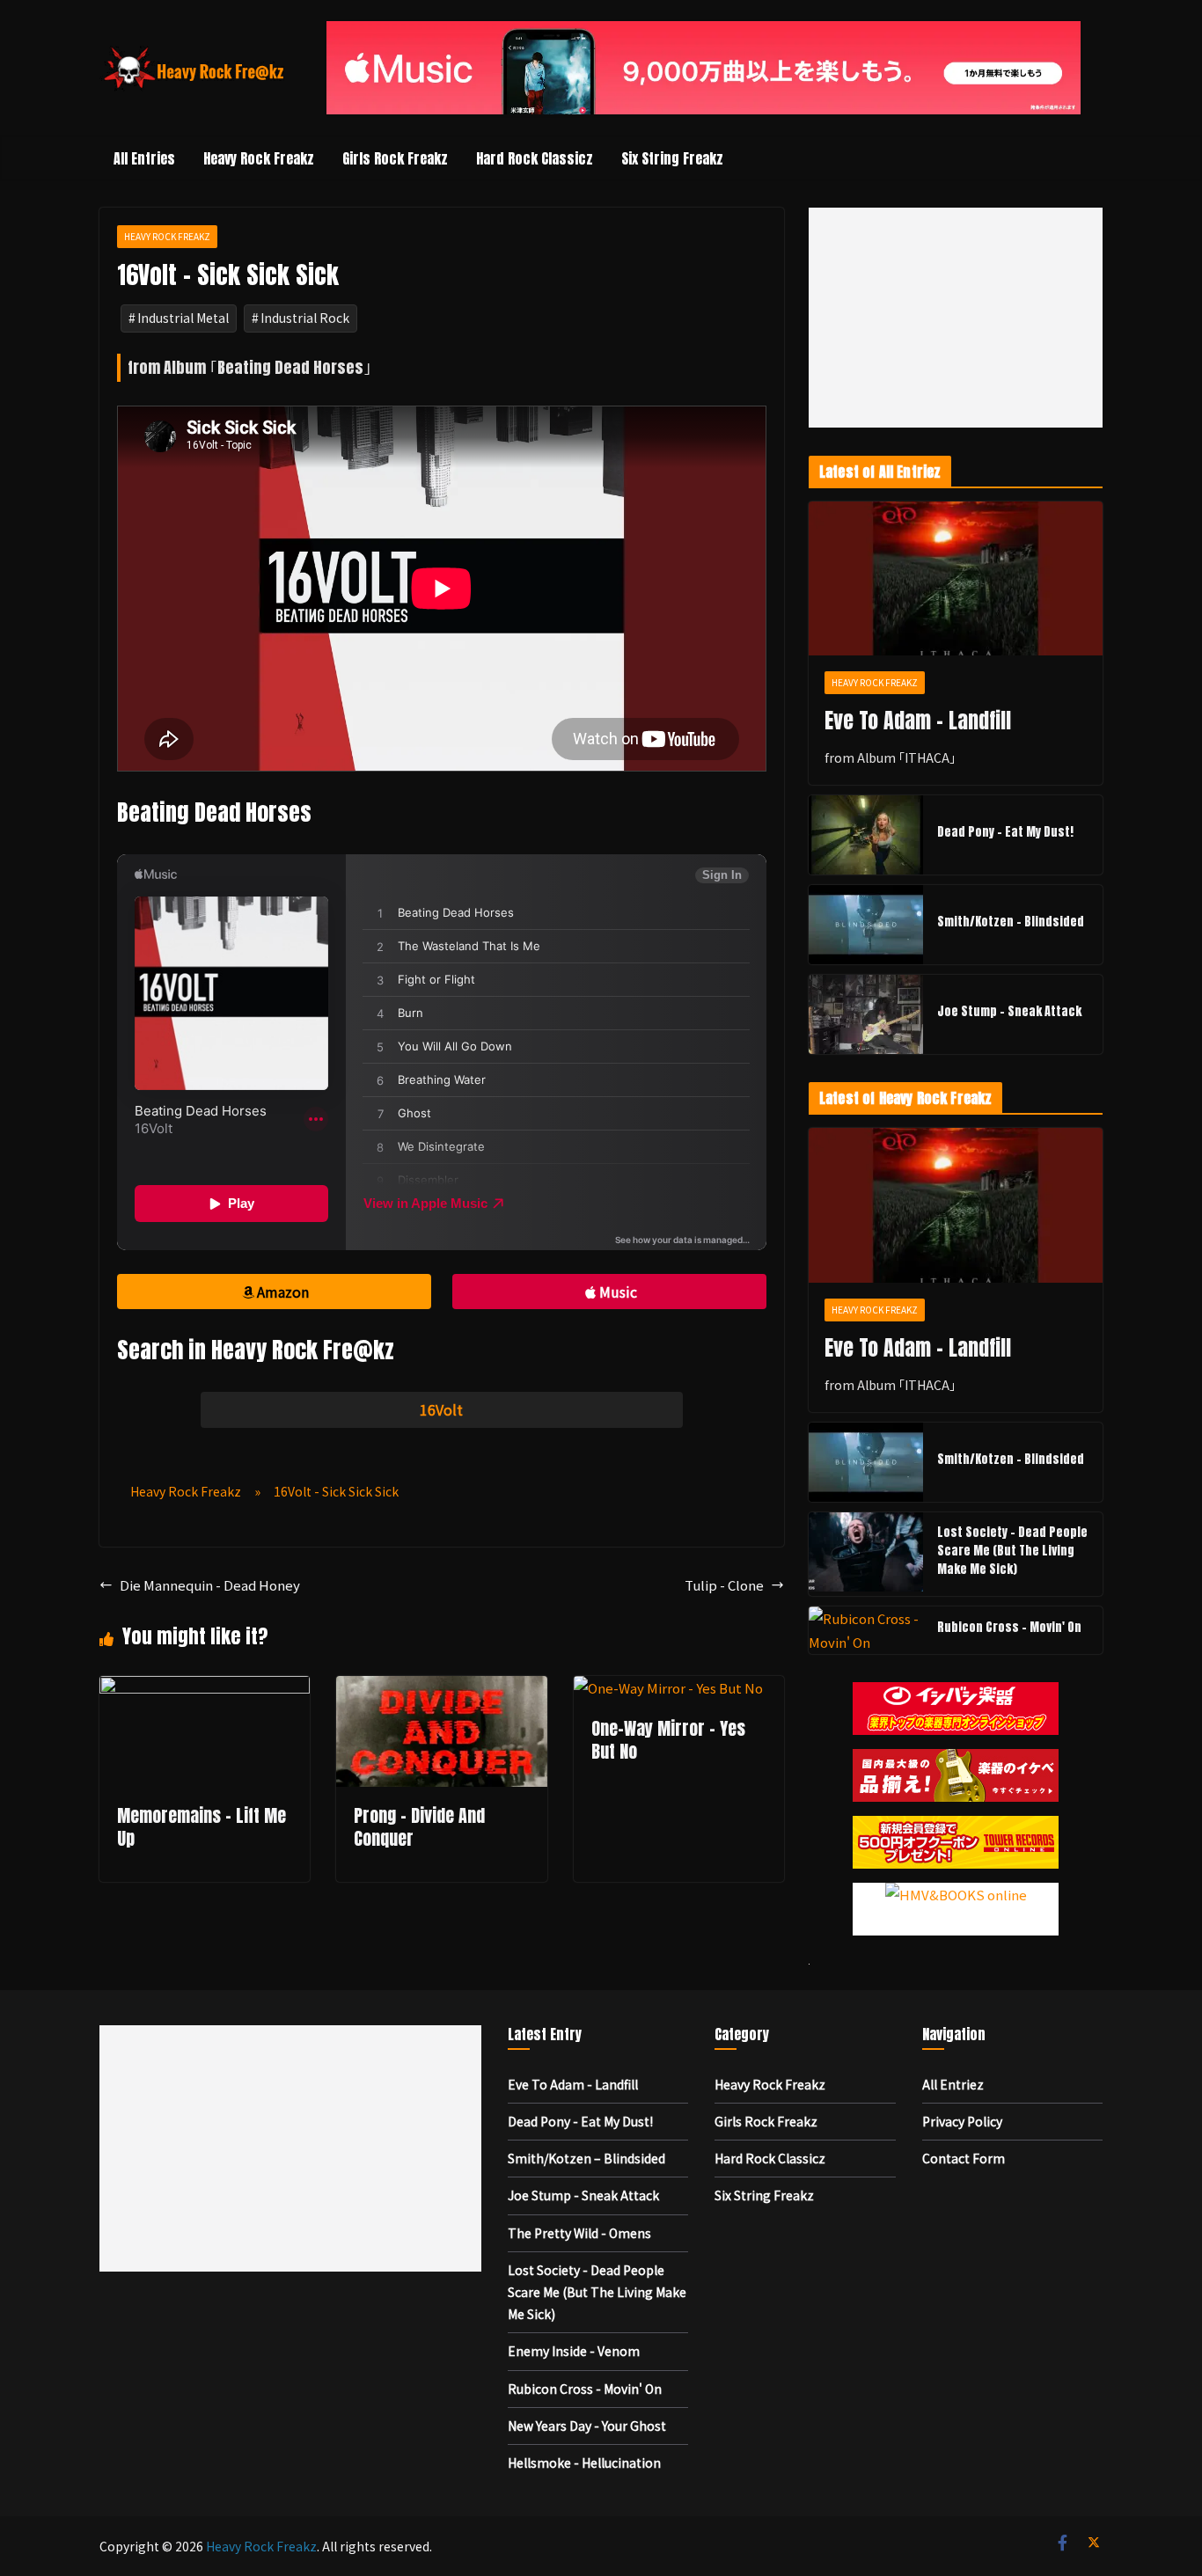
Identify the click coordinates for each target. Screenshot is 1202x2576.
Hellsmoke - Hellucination (584, 2463)
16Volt (441, 1409)
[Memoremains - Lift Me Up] (205, 1688)
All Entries (144, 158)
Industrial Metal (183, 318)
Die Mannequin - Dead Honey (210, 1585)
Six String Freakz (672, 158)
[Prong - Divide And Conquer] (441, 1688)
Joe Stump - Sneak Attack (1009, 1011)
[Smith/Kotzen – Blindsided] (866, 925)
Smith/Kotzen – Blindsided (1011, 922)
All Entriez (953, 2084)
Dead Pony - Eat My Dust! (1005, 832)
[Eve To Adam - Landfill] (956, 579)
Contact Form (964, 2158)
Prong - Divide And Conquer (419, 1827)
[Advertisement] (956, 318)
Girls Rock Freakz (395, 158)
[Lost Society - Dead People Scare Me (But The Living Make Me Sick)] (866, 1554)
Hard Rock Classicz (535, 158)
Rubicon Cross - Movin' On (1009, 1627)
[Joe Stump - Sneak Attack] (866, 1014)
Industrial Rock (305, 318)
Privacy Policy (962, 2121)
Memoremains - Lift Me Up (202, 1827)
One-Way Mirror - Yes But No (668, 1740)
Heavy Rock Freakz (259, 158)
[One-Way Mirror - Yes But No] (668, 1688)
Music (618, 1292)
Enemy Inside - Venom (574, 2351)
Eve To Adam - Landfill (918, 721)
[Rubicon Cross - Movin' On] (866, 1630)
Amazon (283, 1292)
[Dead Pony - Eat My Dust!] (866, 835)
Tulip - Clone (724, 1585)
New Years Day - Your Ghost (587, 2426)
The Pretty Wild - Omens (579, 2233)
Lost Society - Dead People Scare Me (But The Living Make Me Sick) (1012, 1551)
